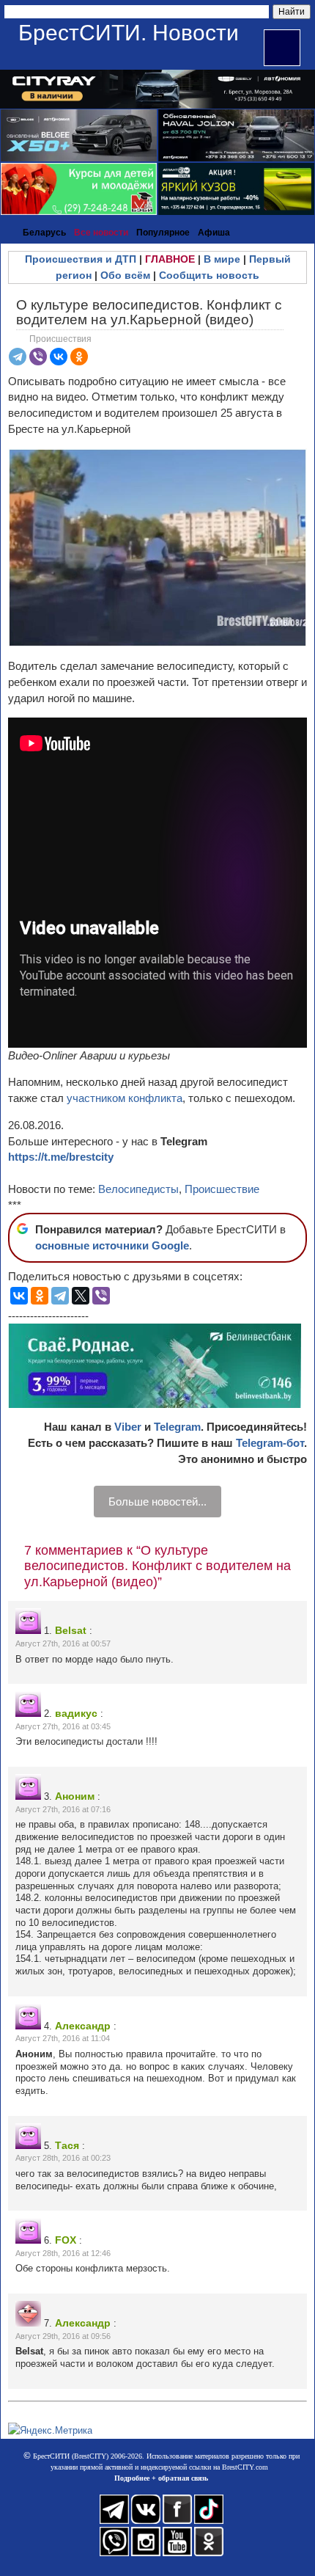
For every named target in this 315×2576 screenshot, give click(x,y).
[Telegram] (18, 357)
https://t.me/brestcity (61, 1157)
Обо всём (125, 275)
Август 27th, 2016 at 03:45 (63, 1726)
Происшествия (60, 339)
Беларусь (44, 233)
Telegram (177, 1427)
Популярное (163, 233)
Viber (128, 1427)
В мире (222, 259)
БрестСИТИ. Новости (129, 33)
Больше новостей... (157, 1502)
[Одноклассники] (79, 357)
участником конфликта (125, 1098)
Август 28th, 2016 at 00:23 (63, 2158)
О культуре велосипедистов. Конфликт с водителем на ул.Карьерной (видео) (149, 312)
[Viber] (38, 357)
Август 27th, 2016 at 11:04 (63, 2038)
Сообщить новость (209, 275)
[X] (81, 1296)
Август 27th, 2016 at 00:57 (63, 1643)
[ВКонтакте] (59, 357)
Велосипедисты (138, 1189)
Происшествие (222, 1189)
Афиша (214, 233)
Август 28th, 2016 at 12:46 (63, 2253)
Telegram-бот (270, 1443)
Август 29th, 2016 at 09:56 (63, 2336)
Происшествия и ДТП (81, 259)
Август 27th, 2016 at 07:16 (63, 1809)
